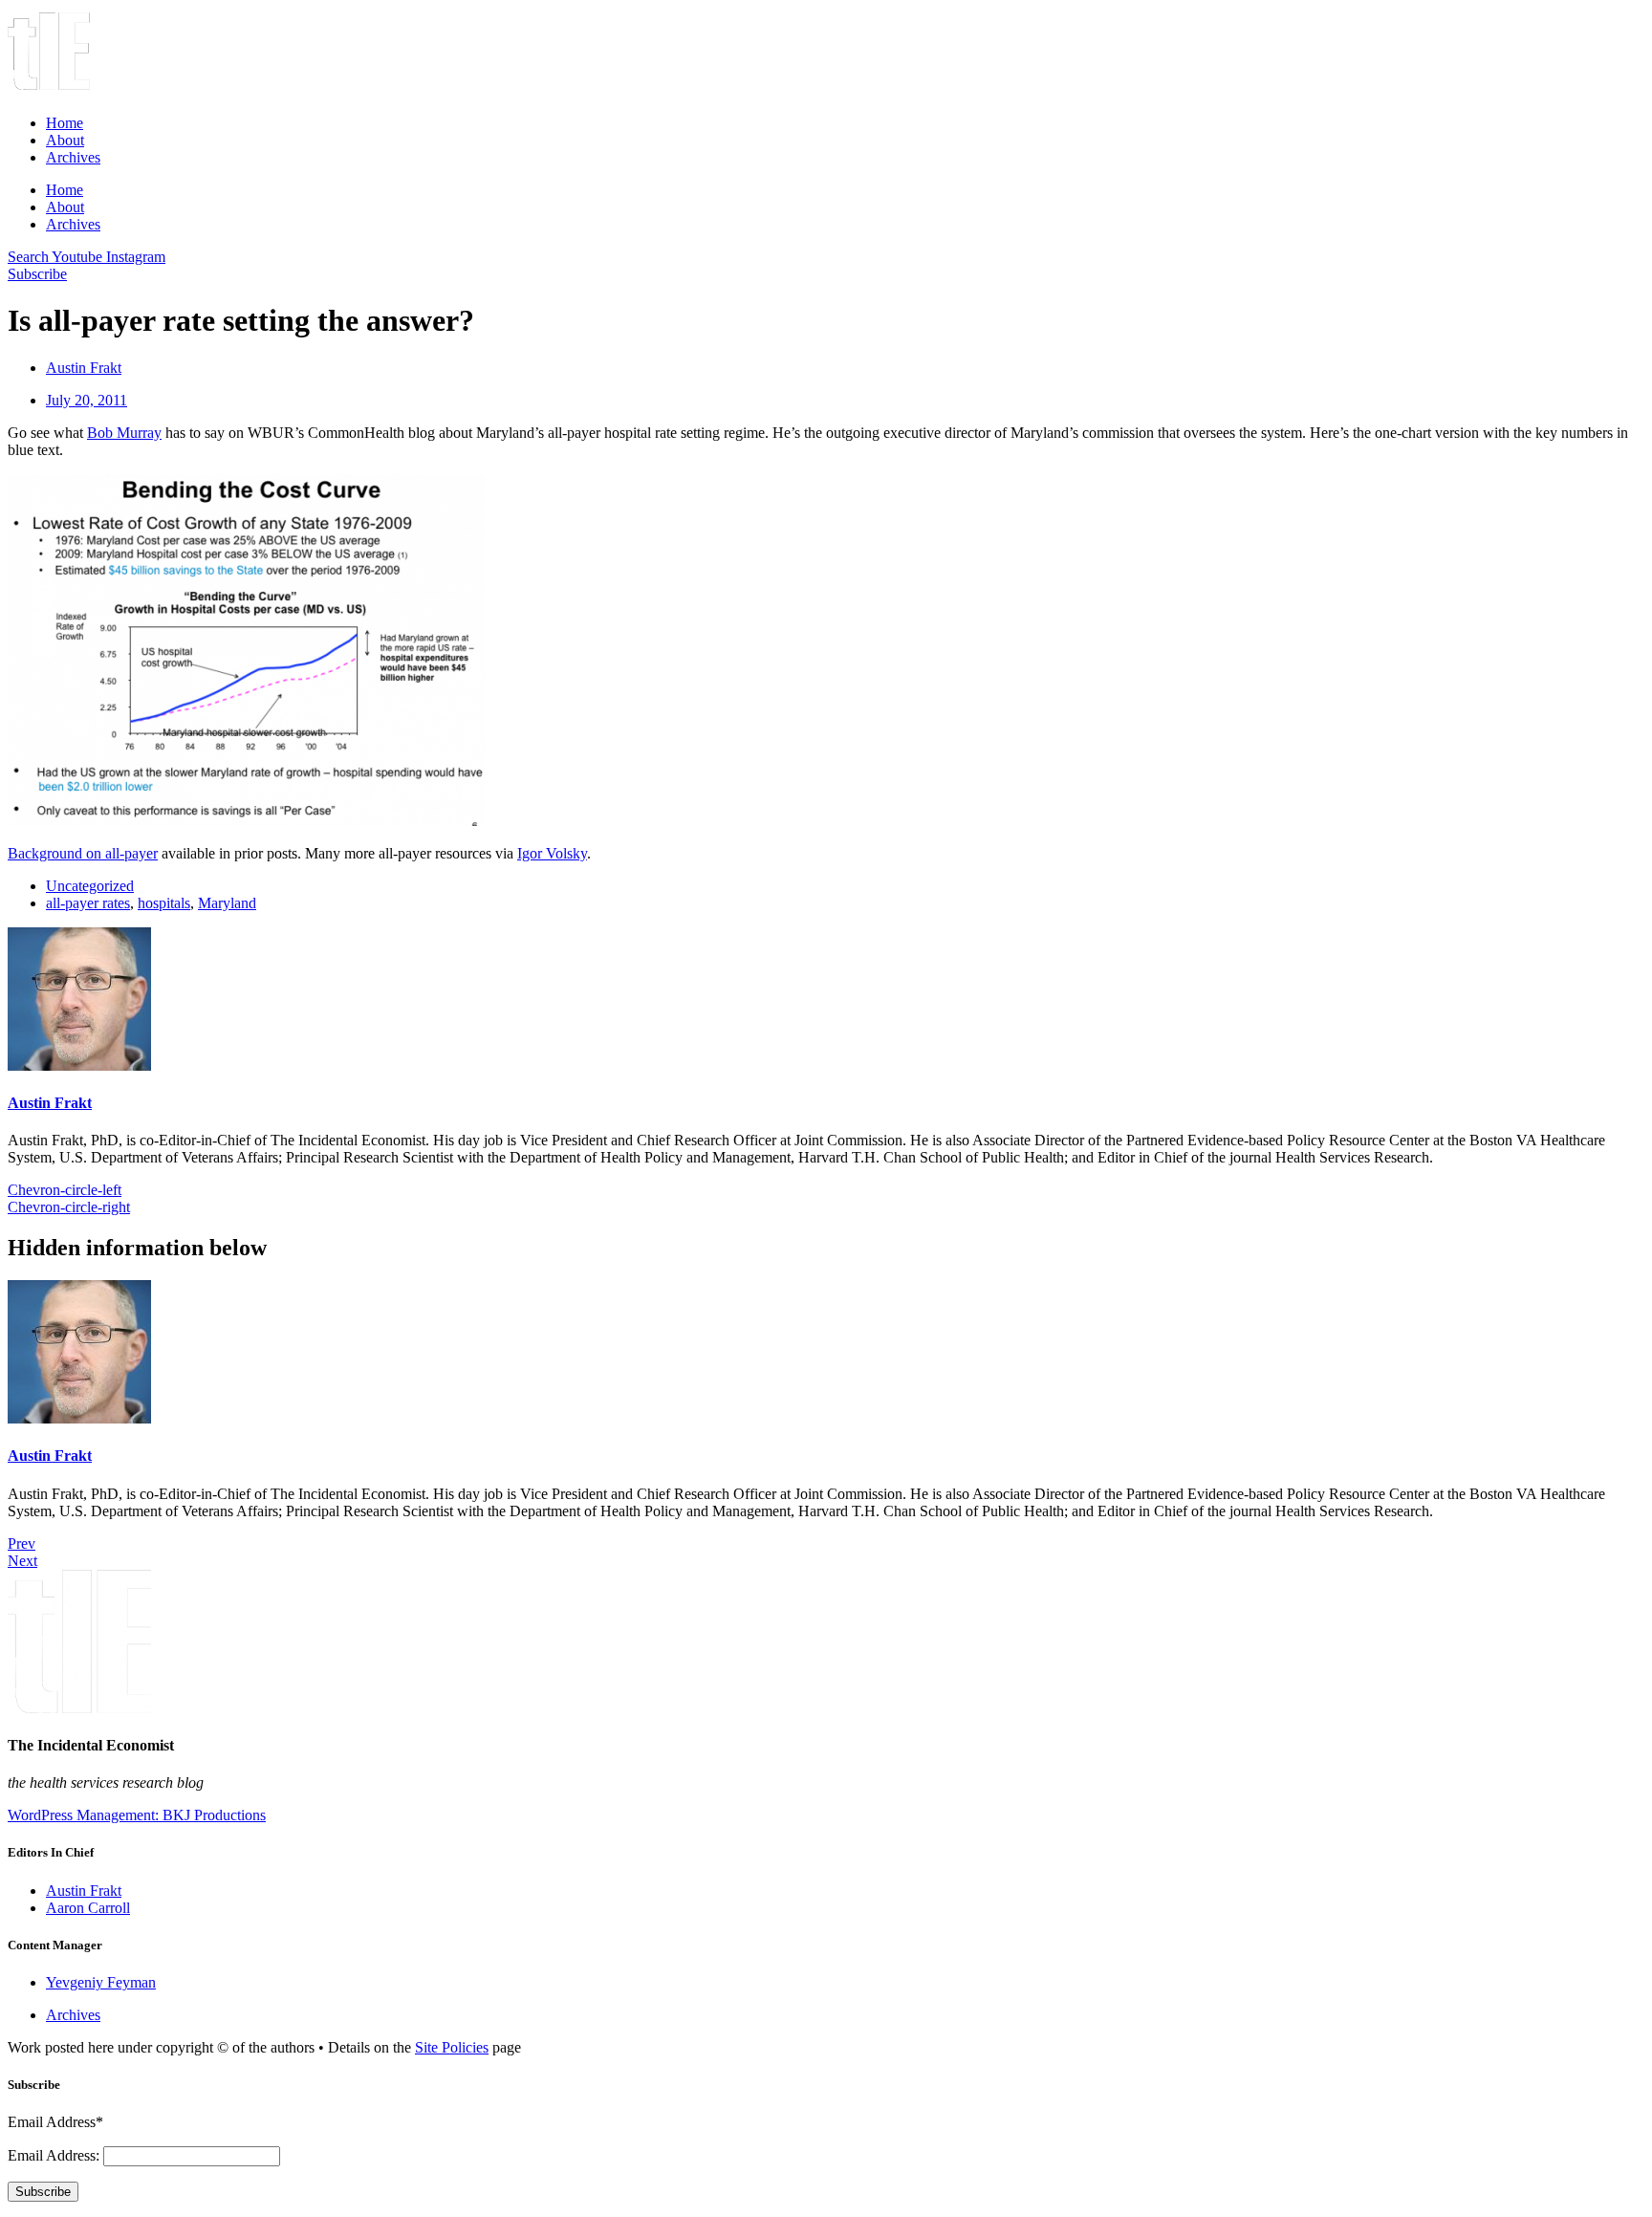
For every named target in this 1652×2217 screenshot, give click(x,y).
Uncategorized (90, 886)
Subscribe (43, 2192)
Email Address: (55, 2155)
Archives (73, 157)
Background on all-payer (83, 853)
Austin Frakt (50, 1103)
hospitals (164, 903)
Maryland (227, 903)
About (65, 140)
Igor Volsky (552, 853)
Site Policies (452, 2047)
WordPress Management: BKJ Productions (137, 1815)
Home (65, 123)
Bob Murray (124, 433)
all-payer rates (88, 903)
